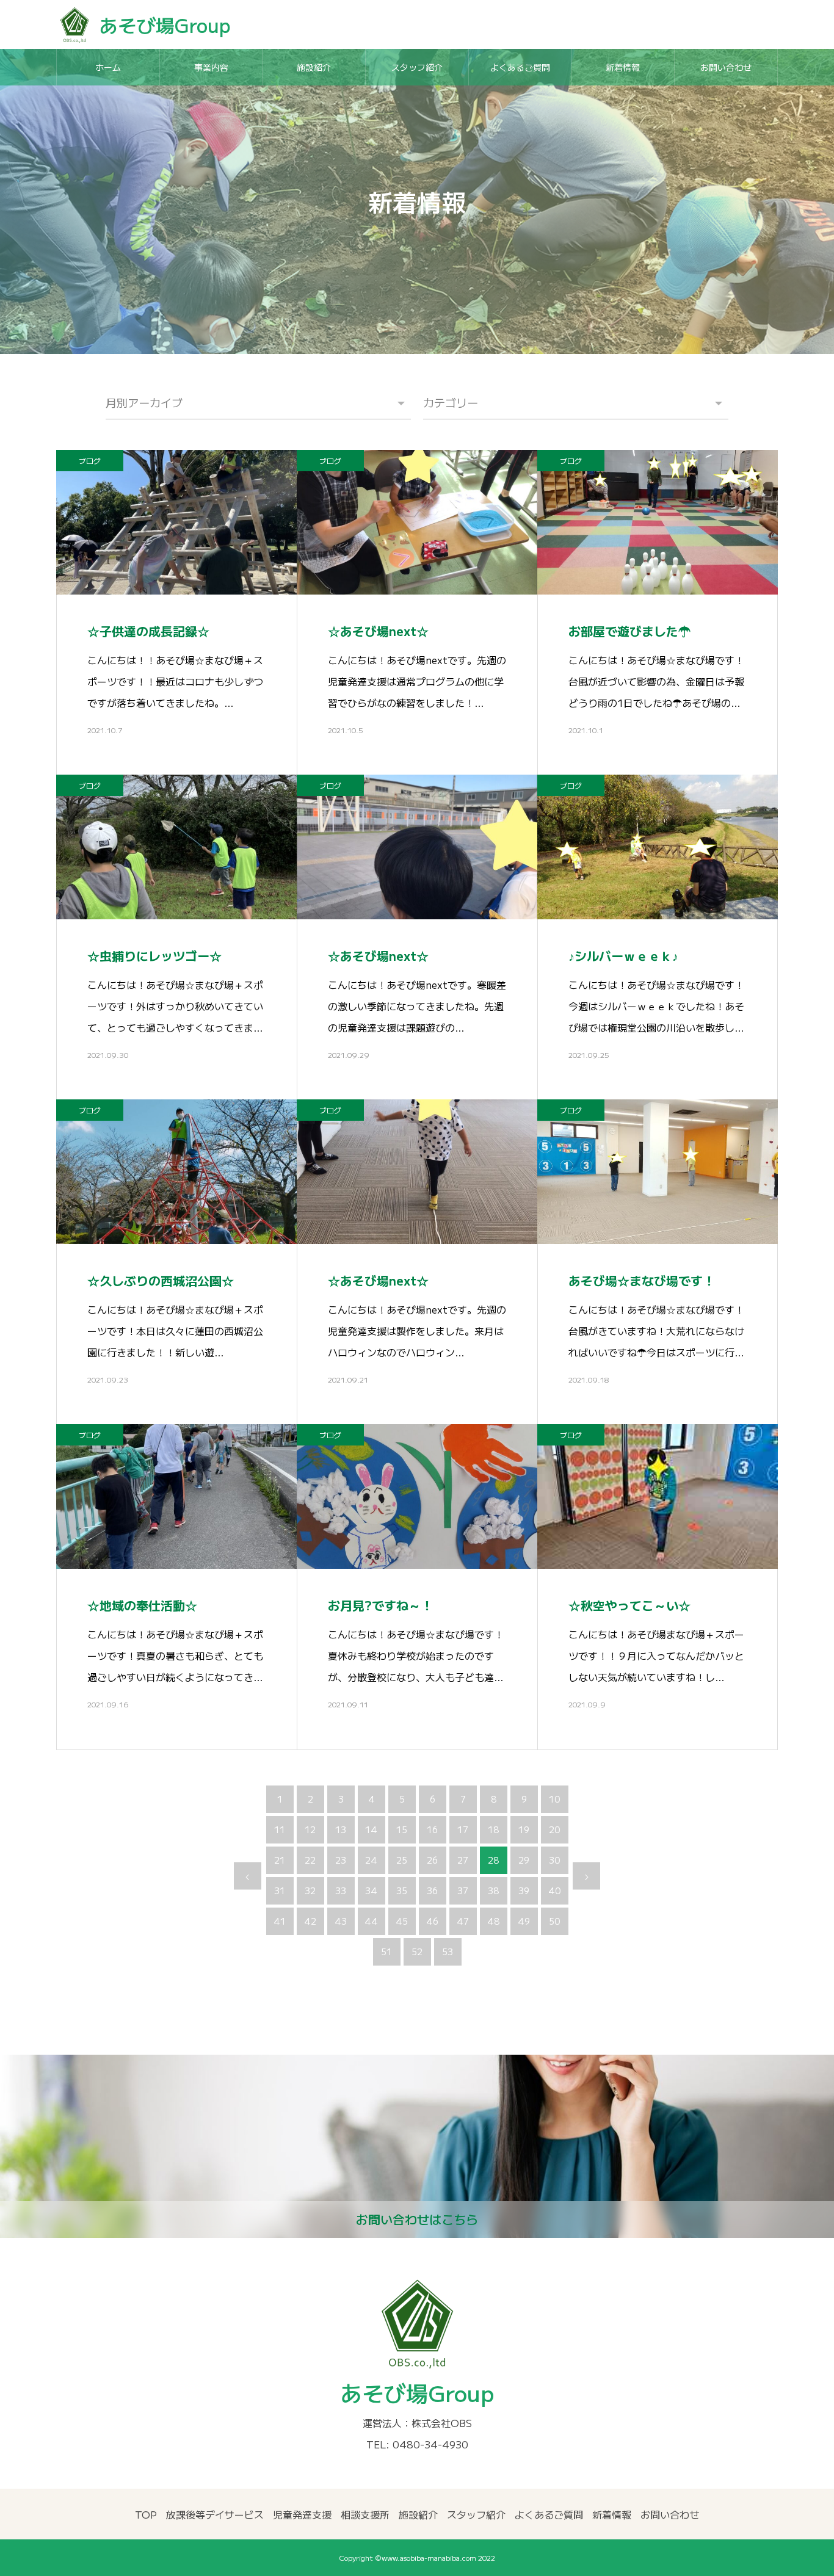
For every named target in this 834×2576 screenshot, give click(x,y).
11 (280, 1829)
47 (463, 1921)
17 (463, 1829)
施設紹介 (314, 67)
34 (371, 1890)
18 (493, 1829)
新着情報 (623, 67)
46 (432, 1921)
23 (341, 1860)
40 (554, 1890)
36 (432, 1890)
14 (371, 1829)
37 (463, 1890)
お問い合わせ (726, 67)
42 (310, 1921)
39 (524, 1890)
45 (402, 1921)
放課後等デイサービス (215, 2514)
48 (493, 1921)
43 (341, 1921)
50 (554, 1921)
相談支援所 (365, 2514)
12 (310, 1829)
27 (463, 1860)
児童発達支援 (302, 2514)
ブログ (90, 461)
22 (310, 1860)
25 (402, 1860)
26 (432, 1860)
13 (341, 1829)
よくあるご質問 (520, 67)
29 (524, 1860)
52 (417, 1952)
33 (341, 1890)
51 (386, 1952)
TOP (146, 2514)
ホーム (108, 67)
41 (280, 1921)
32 (310, 1890)
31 (280, 1890)
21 (280, 1860)
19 (524, 1829)
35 (402, 1890)
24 (371, 1860)
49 (524, 1921)
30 (554, 1860)
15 (402, 1829)
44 (371, 1921)
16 (432, 1829)
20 (554, 1829)
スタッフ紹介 (417, 67)
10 (554, 1799)
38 (493, 1890)
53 (448, 1952)
